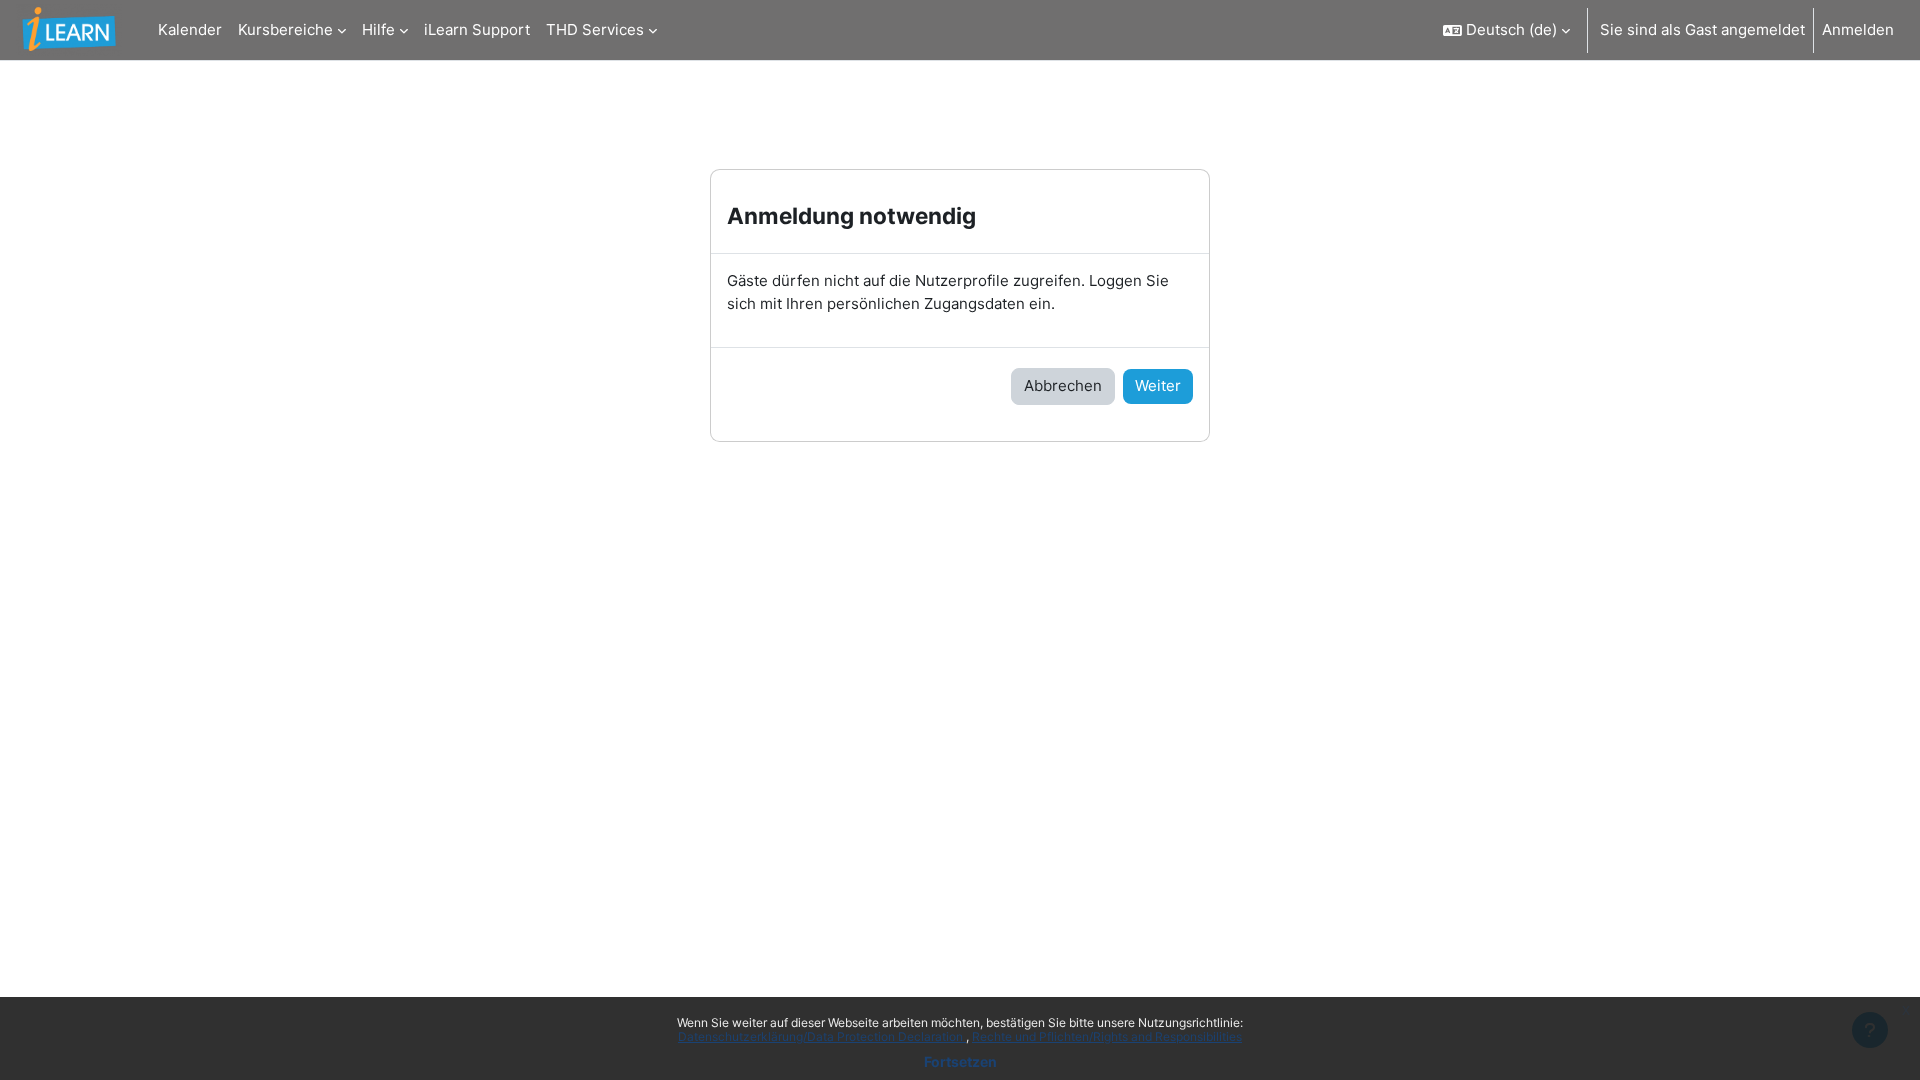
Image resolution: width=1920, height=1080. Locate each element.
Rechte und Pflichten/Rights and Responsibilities (1107, 1036)
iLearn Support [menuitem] (477, 29)
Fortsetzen (960, 1061)
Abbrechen (1063, 385)
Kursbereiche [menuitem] (285, 29)
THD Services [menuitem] (595, 29)
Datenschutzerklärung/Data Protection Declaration (822, 1036)
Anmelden (1858, 29)
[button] (1506, 30)
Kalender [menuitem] (190, 29)
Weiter (1158, 385)
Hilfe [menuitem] (378, 29)
